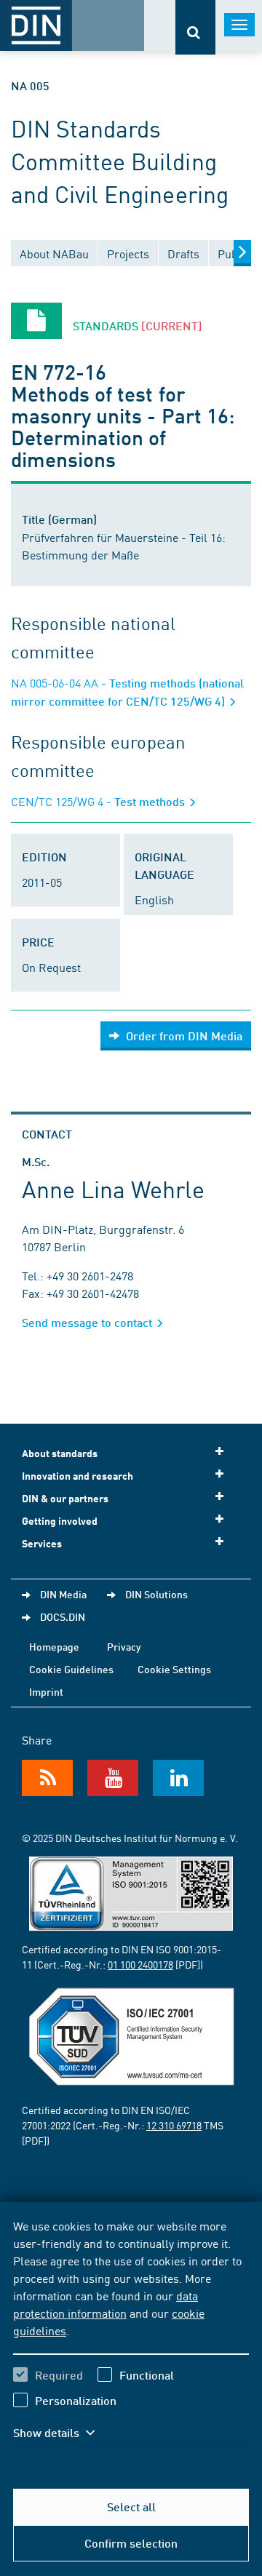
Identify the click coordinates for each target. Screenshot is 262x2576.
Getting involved (60, 1521)
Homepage (54, 1646)
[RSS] (47, 1778)
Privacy (124, 1646)
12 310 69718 (174, 2125)
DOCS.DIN (63, 1616)
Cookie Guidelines (71, 1669)
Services (42, 1543)
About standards (60, 1453)
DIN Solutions (156, 1594)
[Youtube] (113, 1778)
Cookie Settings (174, 1669)
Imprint (46, 1691)
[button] (64, 2433)
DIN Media (63, 1594)
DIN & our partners (65, 1498)
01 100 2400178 (140, 1964)
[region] (131, 2338)
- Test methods (99, 801)
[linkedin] (178, 1778)
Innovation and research (78, 1476)
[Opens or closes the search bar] (195, 27)
